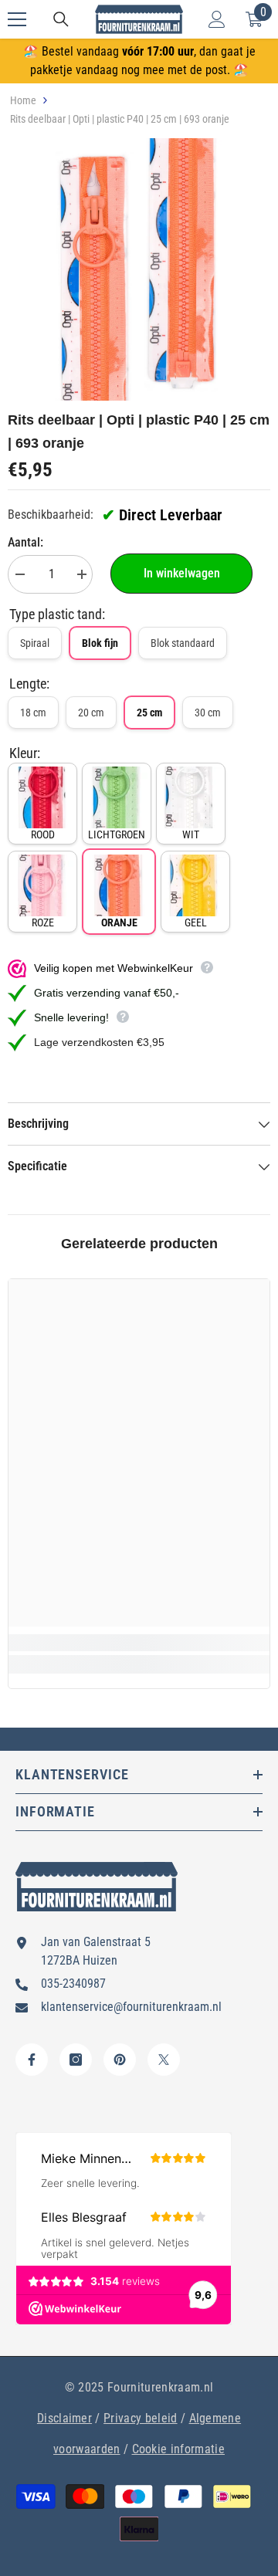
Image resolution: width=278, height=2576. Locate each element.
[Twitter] (164, 2060)
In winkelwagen (182, 573)
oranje (119, 922)
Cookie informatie (178, 2449)
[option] (139, 269)
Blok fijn (100, 643)
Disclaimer (64, 2418)
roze (43, 922)
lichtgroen (117, 834)
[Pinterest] (120, 2060)
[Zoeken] (61, 19)
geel (196, 922)
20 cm (91, 713)
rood (43, 834)
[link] (139, 1643)
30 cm (208, 713)
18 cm (33, 713)
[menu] (17, 19)
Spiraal (35, 643)
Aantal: (25, 542)
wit (191, 834)
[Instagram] (76, 2060)
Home (23, 100)
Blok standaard (183, 643)
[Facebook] (32, 2060)
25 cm (149, 713)
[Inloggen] (217, 19)
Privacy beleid (140, 2418)
